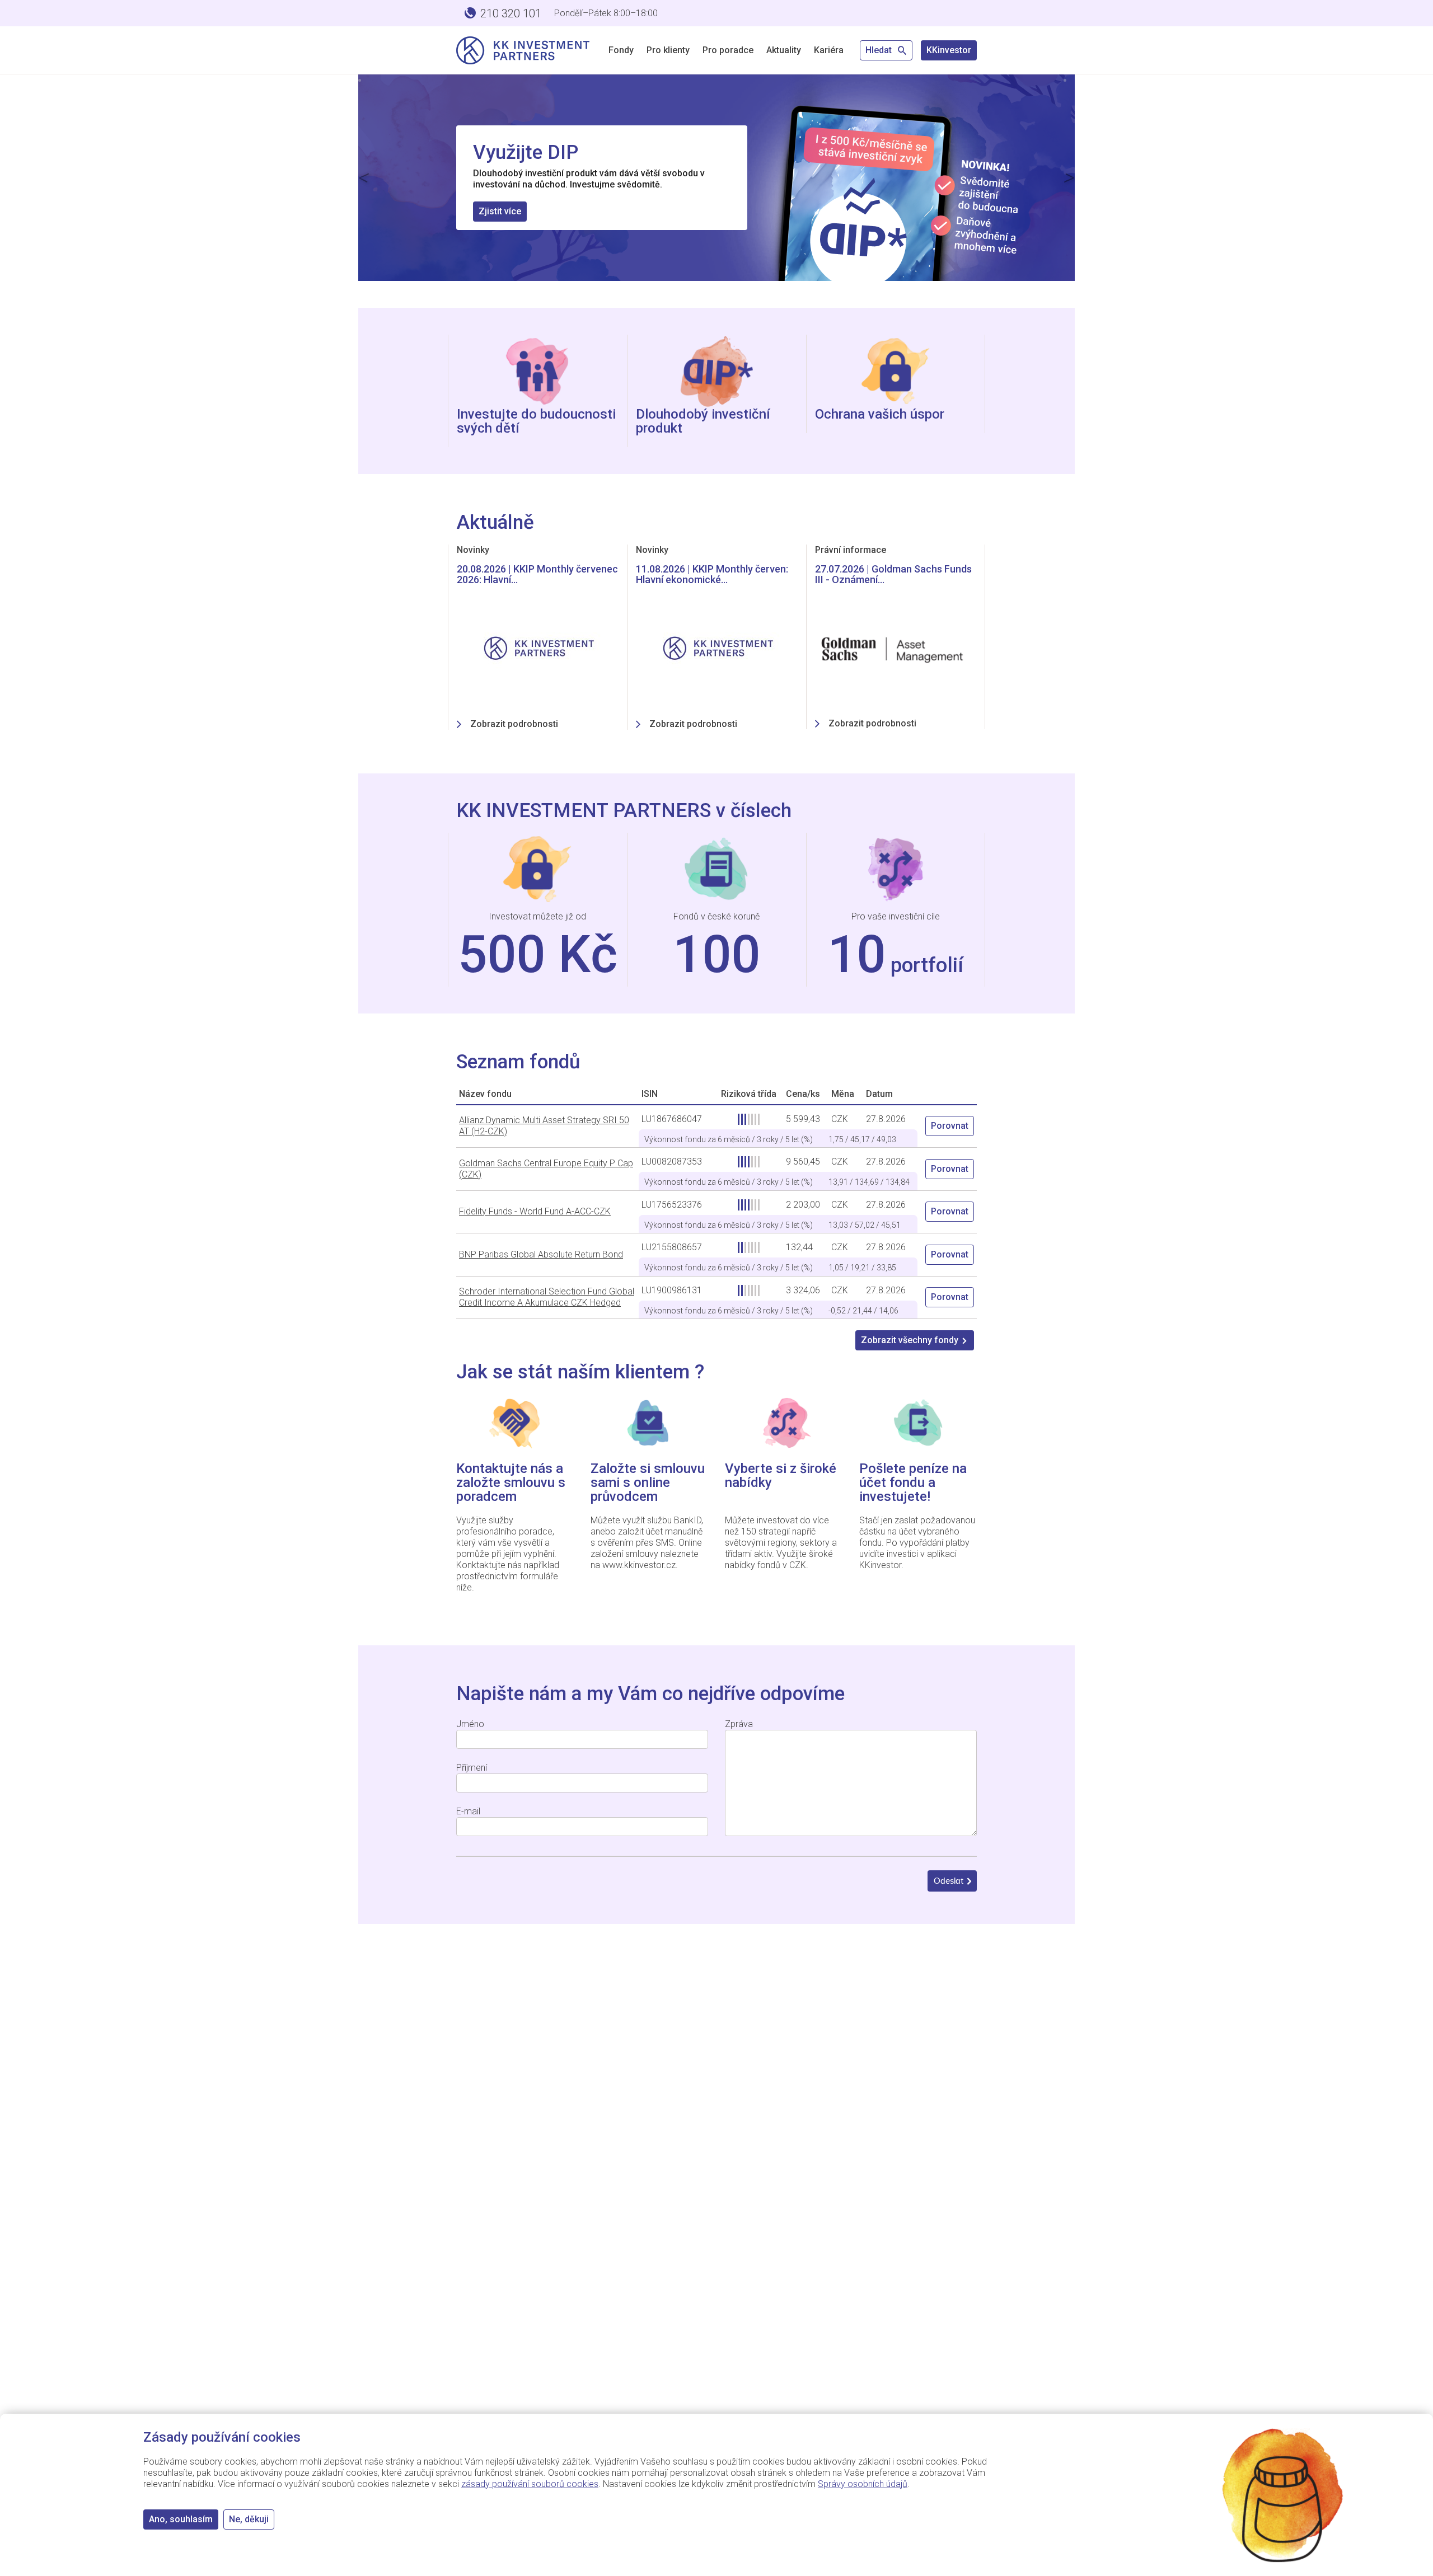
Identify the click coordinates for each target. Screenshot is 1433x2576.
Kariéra (829, 50)
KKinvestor (949, 50)
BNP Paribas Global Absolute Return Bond (541, 1254)
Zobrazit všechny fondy (910, 1340)
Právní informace (851, 550)
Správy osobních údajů (863, 2484)
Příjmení (472, 1768)
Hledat (880, 50)
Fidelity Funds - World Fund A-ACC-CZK (535, 1211)
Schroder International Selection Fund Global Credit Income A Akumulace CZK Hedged (547, 1297)
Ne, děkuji (249, 2519)
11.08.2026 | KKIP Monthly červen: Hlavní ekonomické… (712, 574)
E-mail (468, 1811)
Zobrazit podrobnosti (514, 724)
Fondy (621, 50)
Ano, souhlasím (181, 2519)
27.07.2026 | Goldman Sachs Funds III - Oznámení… (893, 574)
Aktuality (784, 50)
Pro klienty (668, 50)
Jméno (470, 1724)
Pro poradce (728, 50)
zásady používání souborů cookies (530, 2484)
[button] (364, 178)
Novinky (473, 550)
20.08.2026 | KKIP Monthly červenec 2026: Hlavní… (537, 574)
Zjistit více (500, 210)
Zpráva (739, 1724)
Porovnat (950, 1126)
